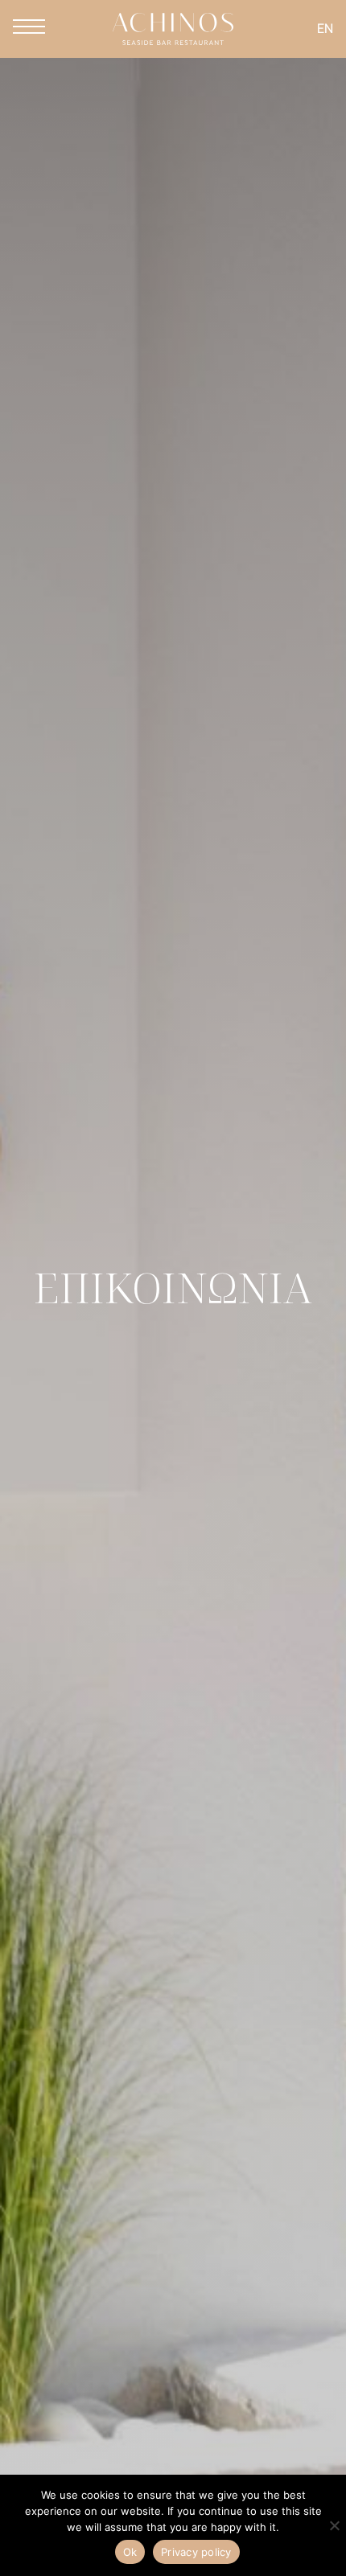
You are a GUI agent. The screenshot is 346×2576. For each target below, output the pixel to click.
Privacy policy (196, 2552)
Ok (130, 2552)
